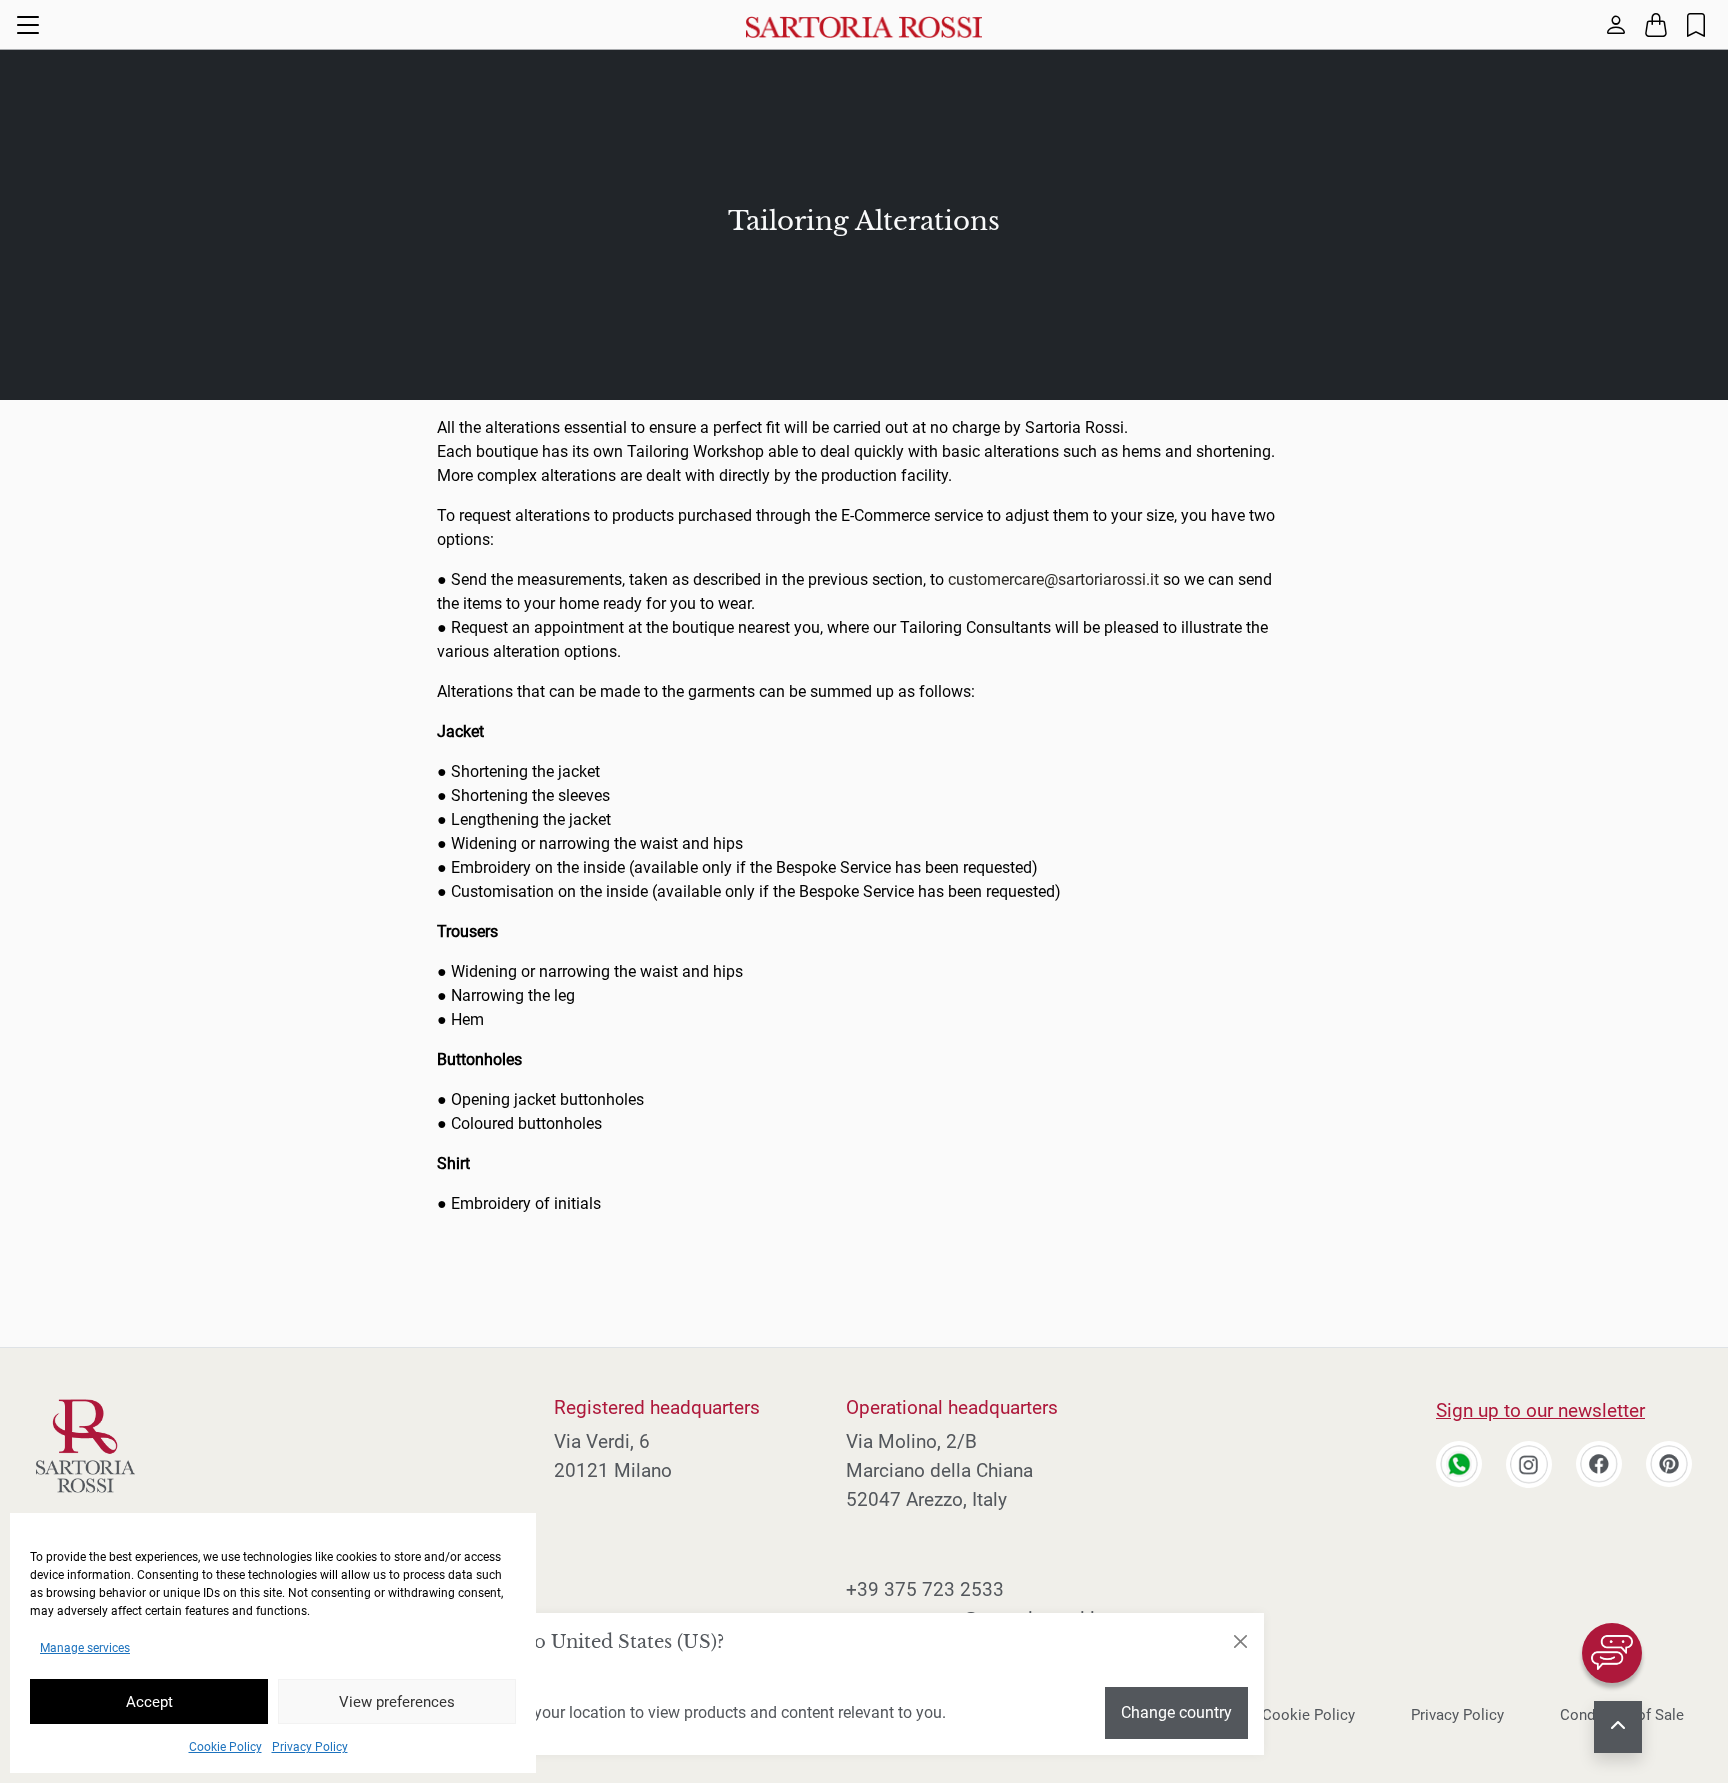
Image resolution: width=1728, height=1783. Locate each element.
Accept (149, 1702)
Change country (1176, 1712)
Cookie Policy (225, 1747)
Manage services (85, 1648)
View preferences (397, 1702)
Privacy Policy (310, 1747)
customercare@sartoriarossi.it (1053, 579)
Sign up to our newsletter (1540, 1410)
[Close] (1240, 1642)
